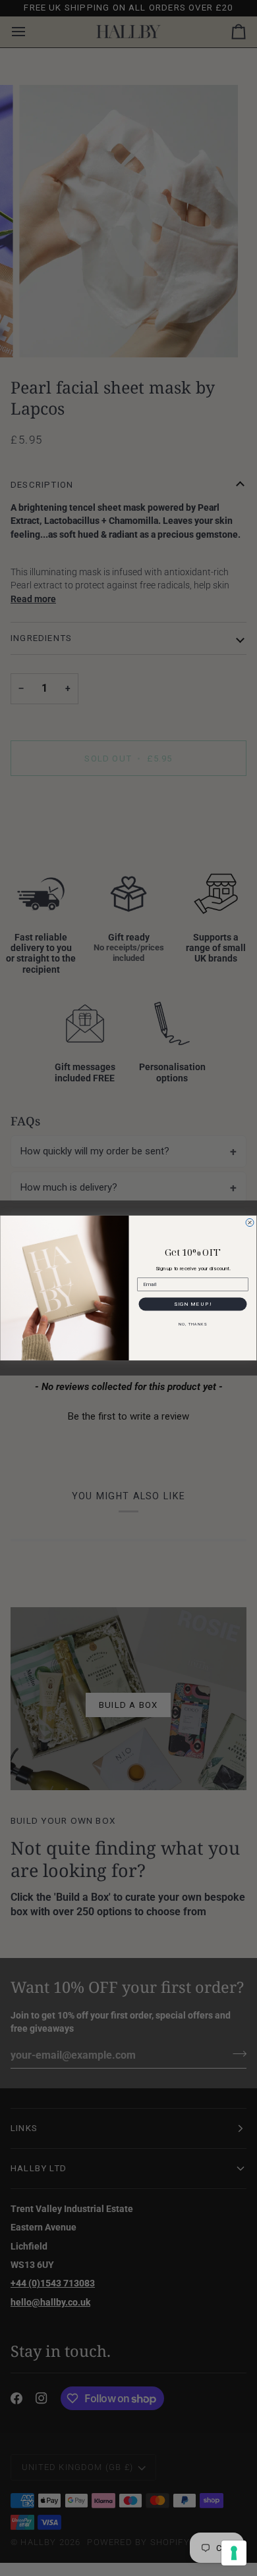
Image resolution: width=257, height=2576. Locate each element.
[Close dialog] (250, 1223)
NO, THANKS (193, 1324)
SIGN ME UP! (193, 1304)
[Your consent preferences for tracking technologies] (234, 2553)
